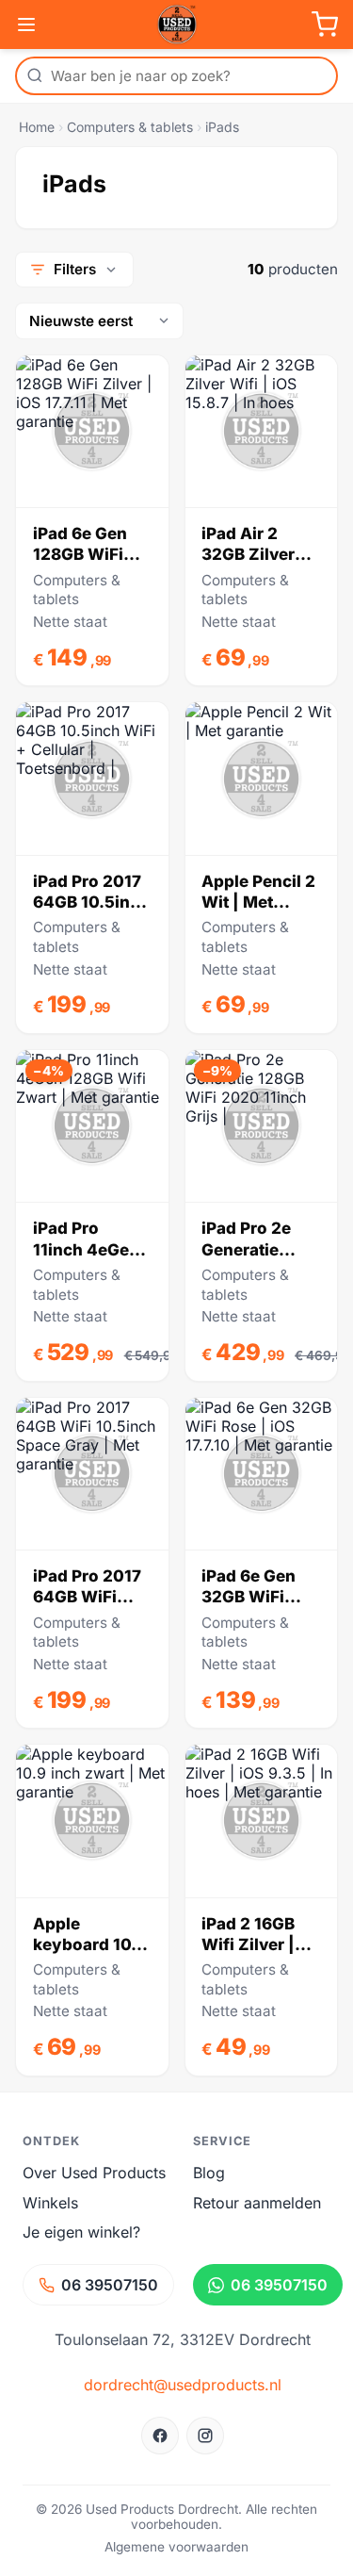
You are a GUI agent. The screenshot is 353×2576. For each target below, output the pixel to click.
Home (37, 127)
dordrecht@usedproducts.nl (183, 2385)
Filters (75, 269)
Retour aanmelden (257, 2203)
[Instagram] (205, 2436)
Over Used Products (94, 2173)
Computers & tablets (130, 127)
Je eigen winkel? (81, 2232)
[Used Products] (177, 25)
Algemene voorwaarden (176, 2547)
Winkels (50, 2203)
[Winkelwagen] (325, 25)
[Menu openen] (26, 25)
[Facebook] (160, 2436)
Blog (209, 2173)
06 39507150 (110, 2285)
